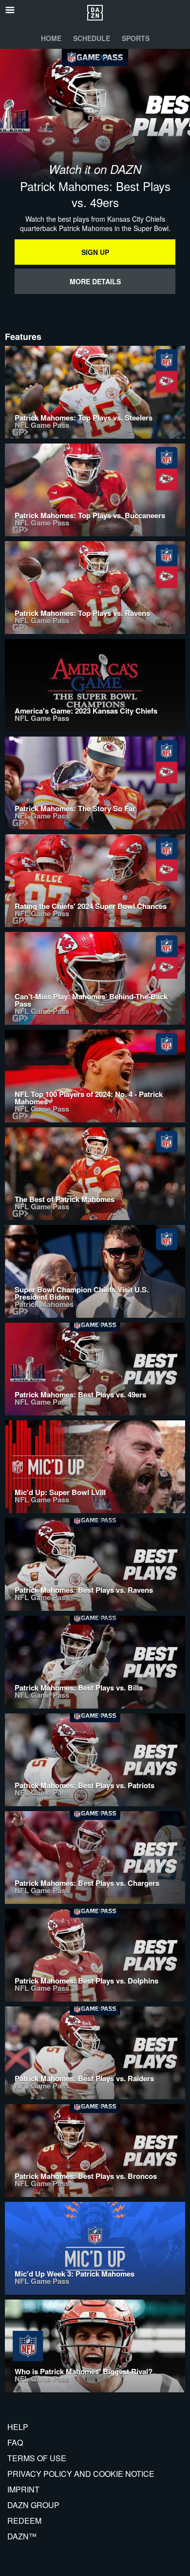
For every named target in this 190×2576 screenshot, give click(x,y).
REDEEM (24, 2521)
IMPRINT (23, 2489)
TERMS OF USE (37, 2458)
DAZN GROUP (33, 2505)
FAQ (15, 2442)
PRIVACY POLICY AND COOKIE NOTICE (81, 2474)
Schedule (92, 38)
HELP (18, 2427)
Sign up (95, 252)
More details (95, 281)
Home (51, 38)
